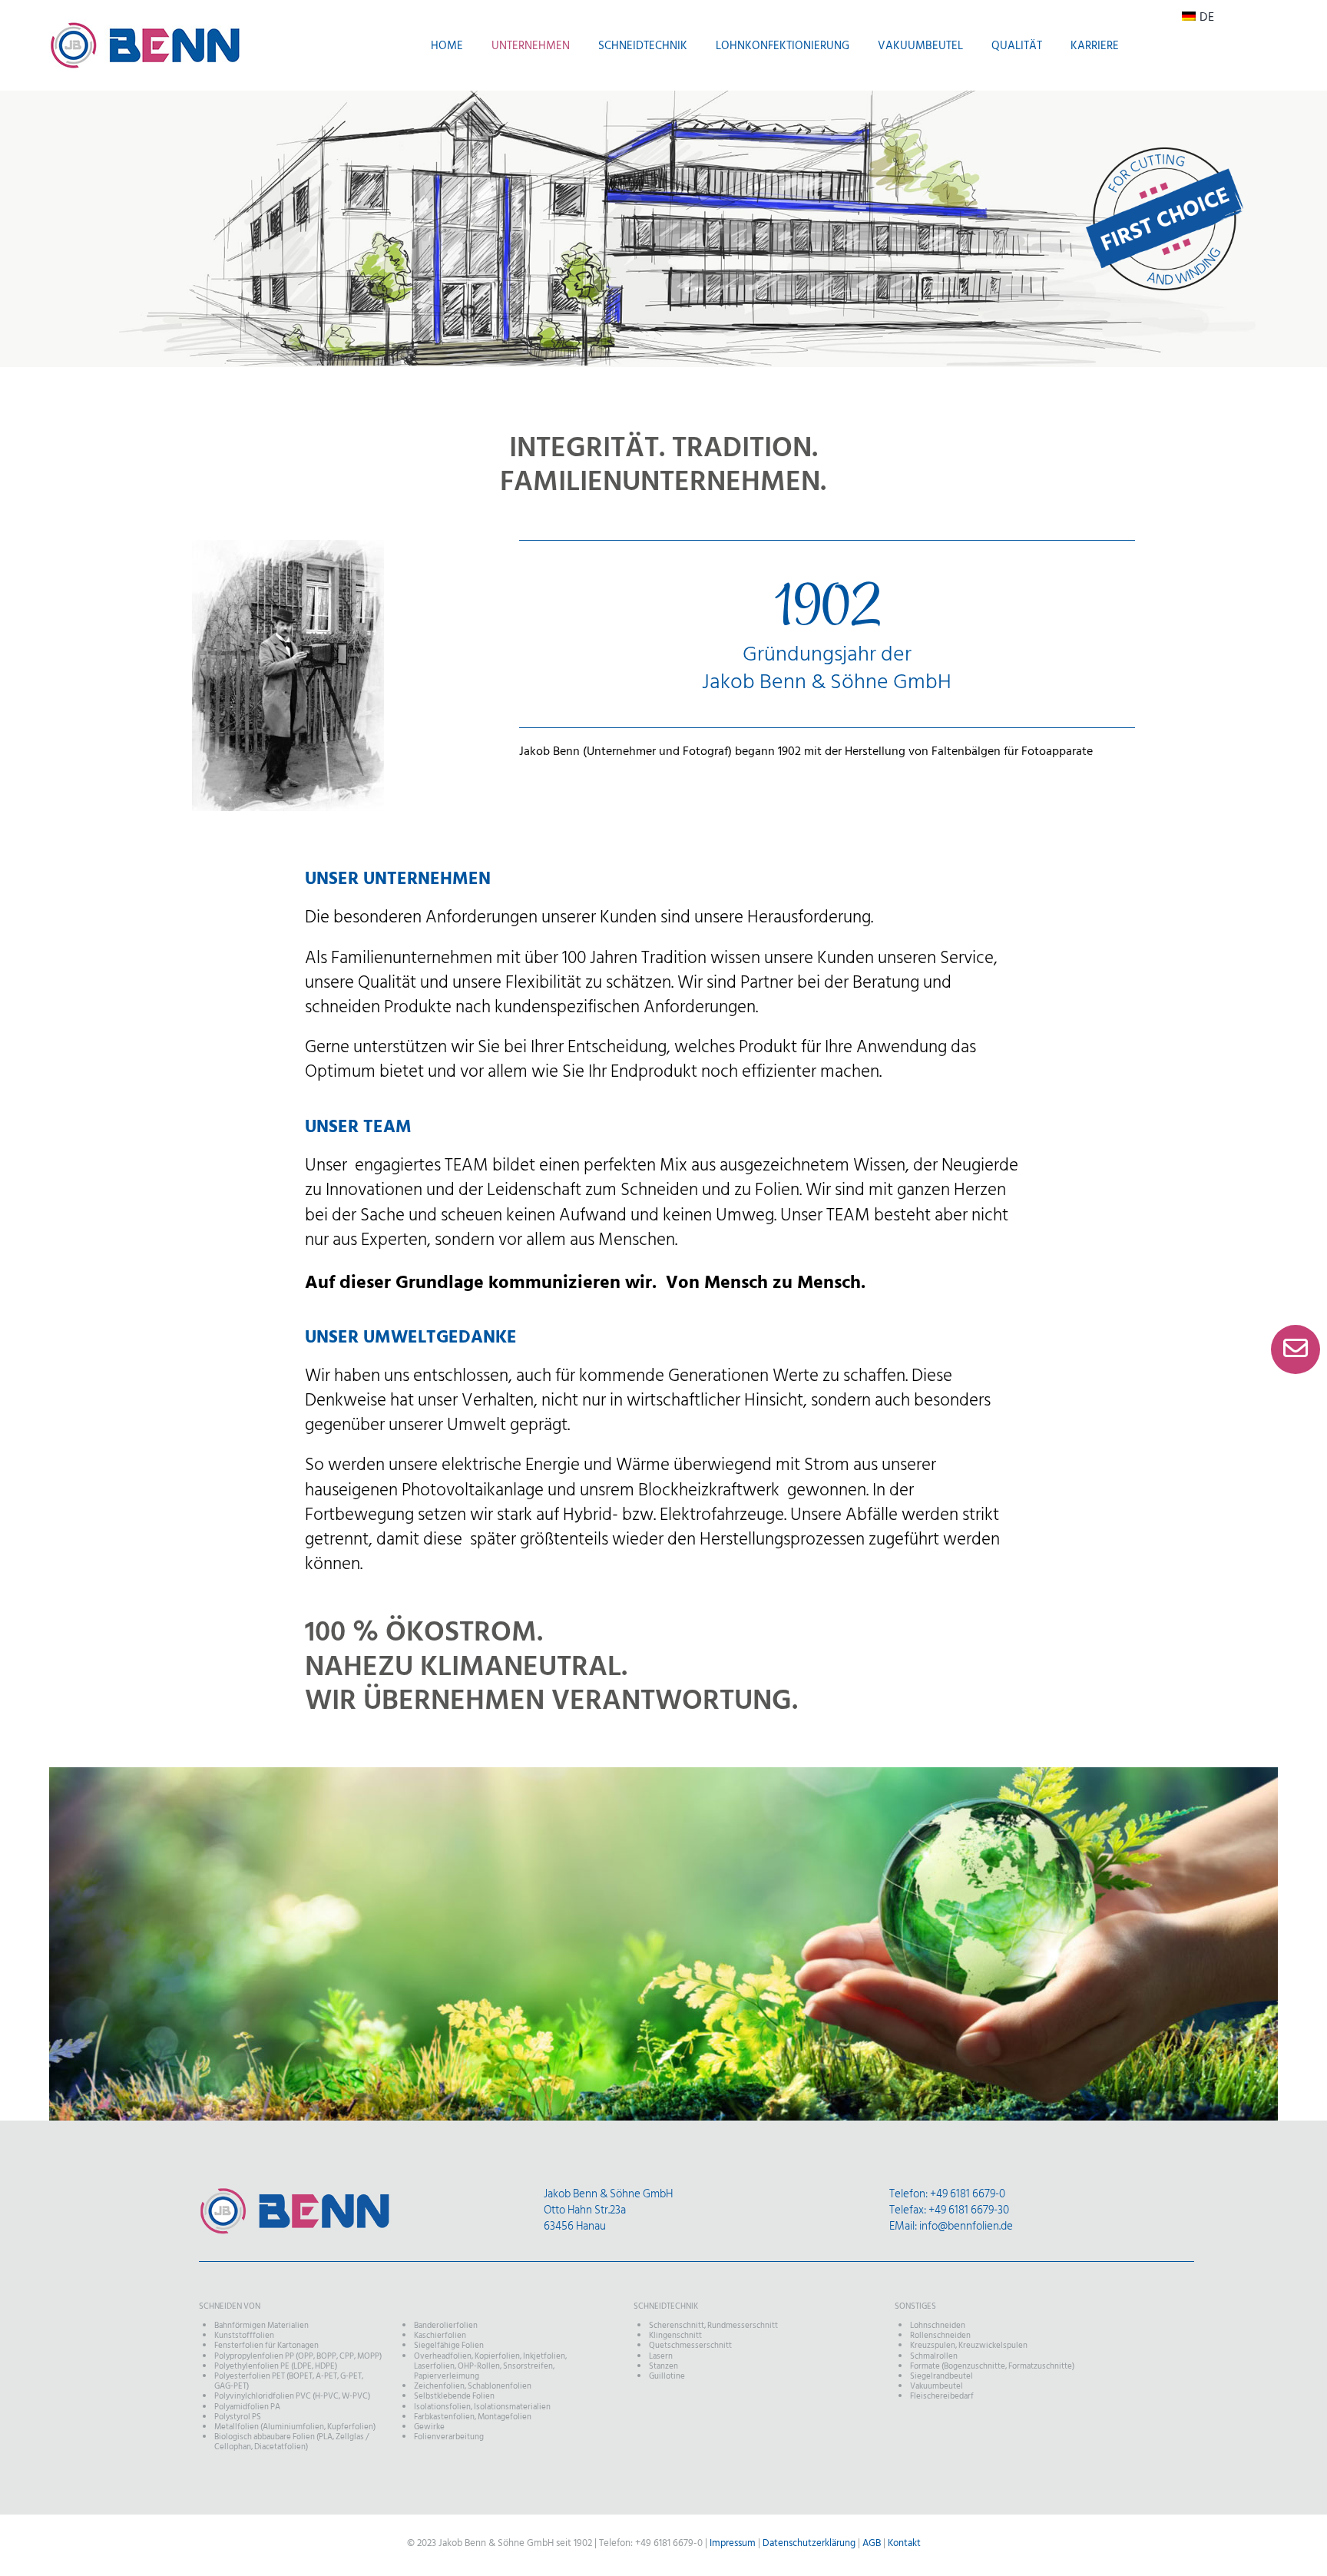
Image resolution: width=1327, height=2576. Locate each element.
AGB (872, 2543)
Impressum (733, 2543)
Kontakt (904, 2543)
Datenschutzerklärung (809, 2543)
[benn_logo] (295, 2194)
